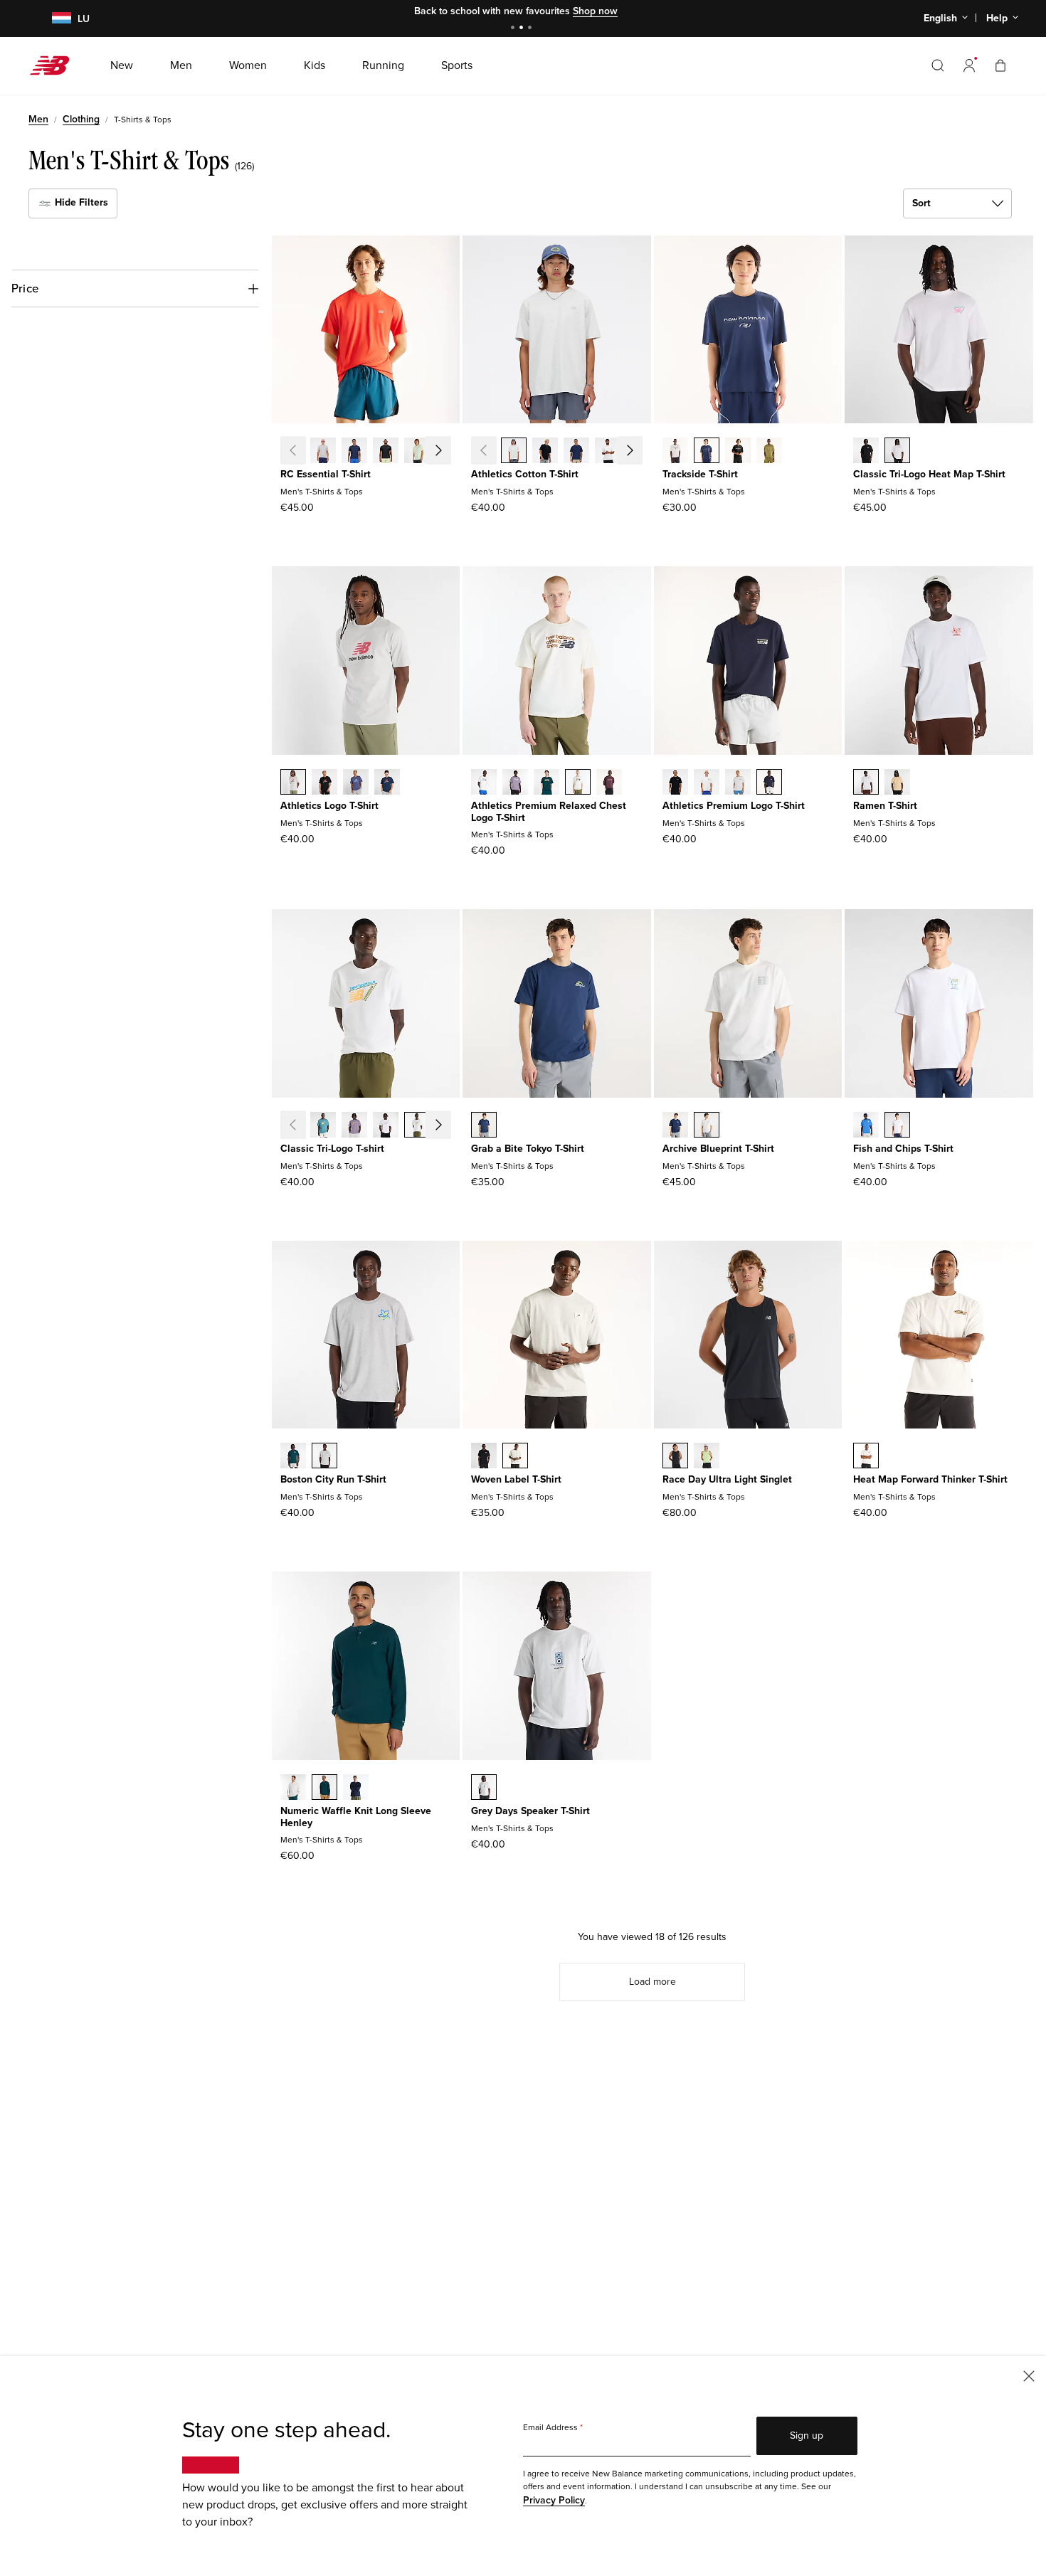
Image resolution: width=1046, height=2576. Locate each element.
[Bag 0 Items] (1000, 65)
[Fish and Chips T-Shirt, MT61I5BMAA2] (866, 1126)
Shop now (595, 11)
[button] (969, 65)
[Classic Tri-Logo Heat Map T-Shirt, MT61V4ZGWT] (897, 452)
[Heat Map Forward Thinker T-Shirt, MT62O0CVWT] (866, 1457)
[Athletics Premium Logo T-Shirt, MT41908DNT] (769, 783)
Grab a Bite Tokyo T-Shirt (528, 1149)
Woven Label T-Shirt (516, 1479)
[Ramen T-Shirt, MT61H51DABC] (897, 783)
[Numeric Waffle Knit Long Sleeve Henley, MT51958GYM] (293, 1788)
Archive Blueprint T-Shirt (718, 1149)
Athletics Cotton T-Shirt (525, 474)
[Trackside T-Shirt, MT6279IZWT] (675, 452)
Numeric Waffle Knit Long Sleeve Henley (356, 1817)
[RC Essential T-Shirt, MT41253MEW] (417, 452)
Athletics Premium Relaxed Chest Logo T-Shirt (549, 812)
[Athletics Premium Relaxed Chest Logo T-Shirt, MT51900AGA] (578, 783)
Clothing (81, 119)
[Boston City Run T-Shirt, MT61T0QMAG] (324, 1457)
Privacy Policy (554, 2500)
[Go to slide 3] (532, 29)
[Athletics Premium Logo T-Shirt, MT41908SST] (707, 783)
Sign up (807, 2435)
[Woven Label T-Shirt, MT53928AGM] (515, 1457)
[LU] (53, 19)
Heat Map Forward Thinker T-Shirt (930, 1479)
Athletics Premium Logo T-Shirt (734, 806)
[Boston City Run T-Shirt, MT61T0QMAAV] (293, 1457)
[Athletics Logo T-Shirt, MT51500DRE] (356, 783)
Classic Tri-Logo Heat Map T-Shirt (929, 474)
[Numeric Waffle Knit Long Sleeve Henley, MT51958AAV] (324, 1788)
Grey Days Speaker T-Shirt (530, 1811)
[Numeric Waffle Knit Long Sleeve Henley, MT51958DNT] (356, 1788)
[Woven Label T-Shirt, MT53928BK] (484, 1457)
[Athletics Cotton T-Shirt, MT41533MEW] (639, 452)
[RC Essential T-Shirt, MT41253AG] (323, 452)
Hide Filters (80, 202)
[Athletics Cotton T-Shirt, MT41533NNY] (576, 452)
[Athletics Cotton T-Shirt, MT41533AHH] (514, 452)
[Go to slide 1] (514, 29)
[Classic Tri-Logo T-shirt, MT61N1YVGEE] (448, 1126)
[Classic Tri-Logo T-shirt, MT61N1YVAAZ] (323, 1126)
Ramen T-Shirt (885, 806)
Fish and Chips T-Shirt (903, 1149)
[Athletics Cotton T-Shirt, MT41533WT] (608, 452)
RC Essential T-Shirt (326, 474)
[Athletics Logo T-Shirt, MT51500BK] (324, 783)
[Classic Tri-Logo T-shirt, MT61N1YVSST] (417, 1126)
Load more (653, 1982)
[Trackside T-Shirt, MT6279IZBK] (738, 452)
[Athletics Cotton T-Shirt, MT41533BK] (545, 452)
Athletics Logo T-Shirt (329, 806)
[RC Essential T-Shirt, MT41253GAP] (448, 452)
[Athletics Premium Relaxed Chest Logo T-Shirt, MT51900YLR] (609, 783)
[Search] (938, 65)
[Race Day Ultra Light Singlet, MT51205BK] (675, 1457)
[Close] (1029, 2375)
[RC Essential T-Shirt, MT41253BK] (386, 452)
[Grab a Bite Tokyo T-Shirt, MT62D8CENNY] (484, 1126)
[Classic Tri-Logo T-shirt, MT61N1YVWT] (386, 1126)
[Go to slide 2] (523, 29)
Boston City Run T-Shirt (333, 1479)
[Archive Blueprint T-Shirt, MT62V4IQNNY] (675, 1126)
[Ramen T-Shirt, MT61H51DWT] (866, 783)
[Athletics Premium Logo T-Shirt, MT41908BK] (675, 783)
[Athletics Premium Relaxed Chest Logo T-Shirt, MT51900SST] (484, 783)
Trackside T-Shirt (700, 474)
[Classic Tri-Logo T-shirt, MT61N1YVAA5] (354, 1126)
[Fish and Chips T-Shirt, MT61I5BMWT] (897, 1126)
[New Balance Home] (55, 65)
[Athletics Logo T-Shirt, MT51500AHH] (293, 783)
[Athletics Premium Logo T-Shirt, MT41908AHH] (738, 783)
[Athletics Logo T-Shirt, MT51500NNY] (387, 783)
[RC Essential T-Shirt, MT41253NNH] (354, 452)
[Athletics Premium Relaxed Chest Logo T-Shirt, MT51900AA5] (515, 783)
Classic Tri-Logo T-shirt (332, 1149)
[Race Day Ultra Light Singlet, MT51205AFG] (707, 1457)
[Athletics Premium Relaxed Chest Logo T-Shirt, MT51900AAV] (546, 783)
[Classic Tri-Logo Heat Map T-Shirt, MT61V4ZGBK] (866, 452)
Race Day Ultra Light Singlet (727, 1479)
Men (38, 119)
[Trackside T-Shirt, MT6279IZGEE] (769, 452)
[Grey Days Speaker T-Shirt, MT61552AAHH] (484, 1788)
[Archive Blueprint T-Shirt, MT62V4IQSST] (707, 1126)
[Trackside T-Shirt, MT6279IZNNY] (707, 452)
